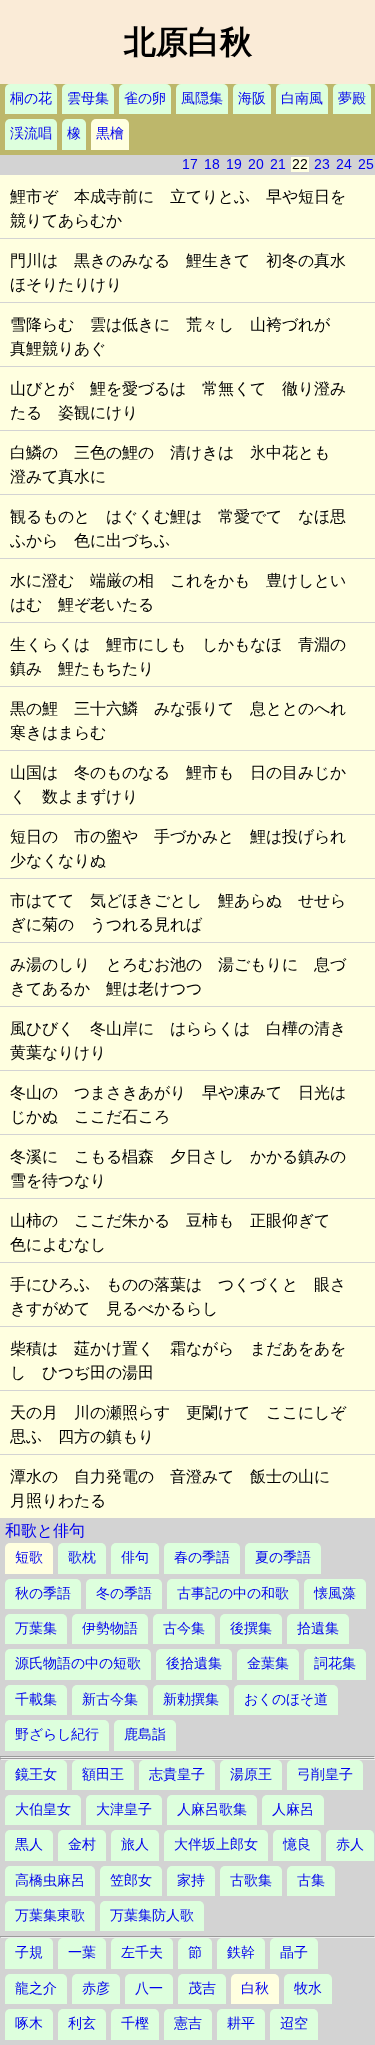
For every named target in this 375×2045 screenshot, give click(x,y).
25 (366, 164)
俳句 (135, 1557)
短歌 (29, 1557)
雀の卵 (145, 98)
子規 (29, 1952)
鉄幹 (241, 1952)
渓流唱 (31, 133)
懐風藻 (335, 1593)
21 (278, 164)
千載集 (36, 1699)
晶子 (294, 1952)
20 (256, 164)
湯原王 (251, 1774)
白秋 (255, 1988)
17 (190, 164)
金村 (82, 1844)
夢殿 (352, 98)
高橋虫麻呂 (50, 1880)
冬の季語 (124, 1593)
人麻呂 (293, 1809)
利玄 (82, 2023)
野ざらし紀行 (57, 1734)
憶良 (297, 1844)
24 (344, 164)
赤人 (350, 1844)
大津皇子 (124, 1809)
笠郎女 (131, 1880)
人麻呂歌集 (212, 1809)
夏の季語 (283, 1557)
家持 (191, 1880)
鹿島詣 (145, 1734)
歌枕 (82, 1557)
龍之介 (36, 1988)
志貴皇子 (177, 1774)
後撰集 (251, 1628)
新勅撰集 (191, 1699)
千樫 (135, 2023)
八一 (149, 1988)
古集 (311, 1880)
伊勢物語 (110, 1628)
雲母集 (88, 98)
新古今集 (110, 1699)
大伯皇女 (43, 1809)
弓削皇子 (325, 1774)
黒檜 (110, 133)
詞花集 (335, 1663)
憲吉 (188, 2023)
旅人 (135, 1844)
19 (234, 164)
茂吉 (202, 1988)
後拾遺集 (194, 1663)
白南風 (302, 98)
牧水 (308, 1988)
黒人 (29, 1844)
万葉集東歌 (50, 1915)
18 (212, 164)
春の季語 (202, 1557)
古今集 (184, 1628)
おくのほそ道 (286, 1699)
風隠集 (202, 98)
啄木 (29, 2023)
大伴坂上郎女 (216, 1844)
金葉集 (268, 1663)
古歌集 (251, 1880)
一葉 (82, 1952)
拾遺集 (318, 1628)
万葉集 (36, 1628)
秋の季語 (43, 1593)
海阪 (252, 98)
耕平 (241, 2023)
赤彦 (96, 1988)
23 (322, 164)
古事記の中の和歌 (233, 1593)
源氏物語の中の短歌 (78, 1663)
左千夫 (142, 1952)
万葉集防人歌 (152, 1915)
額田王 (103, 1774)
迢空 (294, 2023)
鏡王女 (36, 1774)
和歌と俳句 (45, 1530)
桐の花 (31, 98)
